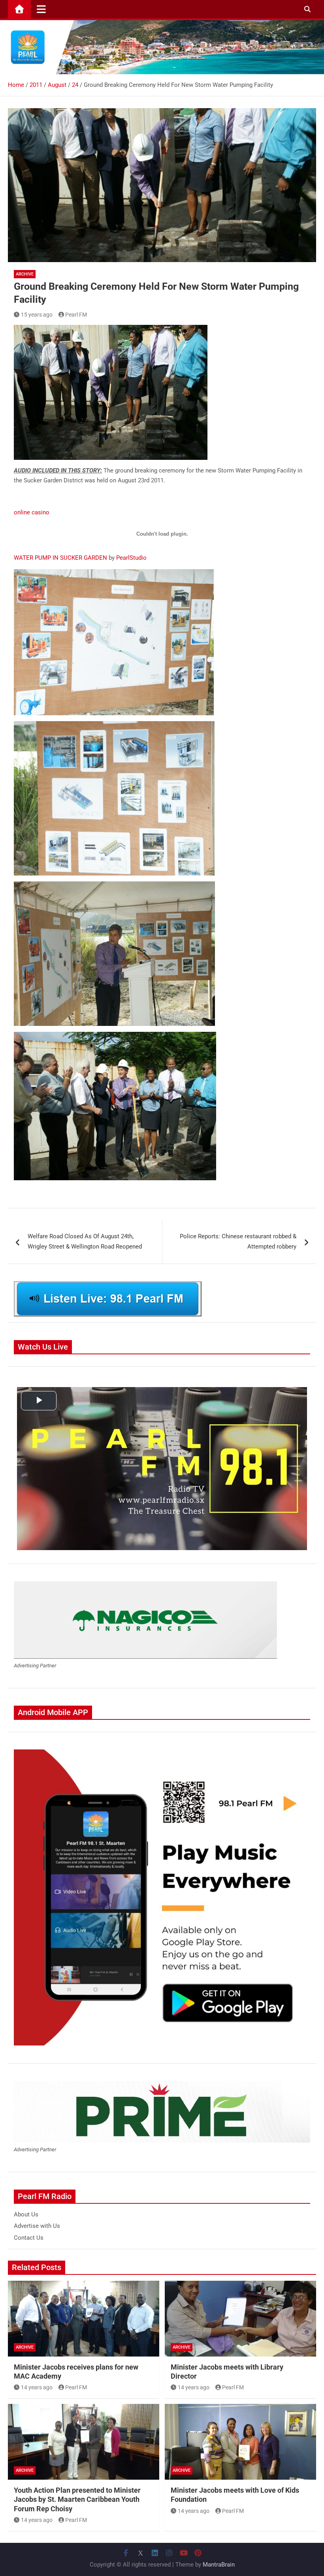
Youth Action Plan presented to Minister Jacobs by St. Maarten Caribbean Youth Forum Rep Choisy (77, 2499)
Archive (25, 274)
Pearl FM (76, 315)
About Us (26, 2214)
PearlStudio (131, 558)
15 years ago (37, 315)
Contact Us (29, 2238)
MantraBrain (219, 2565)
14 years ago (37, 2387)
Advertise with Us (37, 2226)
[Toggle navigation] (41, 9)
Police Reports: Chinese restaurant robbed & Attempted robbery (238, 1241)
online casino (32, 512)
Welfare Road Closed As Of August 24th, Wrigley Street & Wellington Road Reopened (85, 1241)
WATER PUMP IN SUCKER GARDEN (60, 558)
